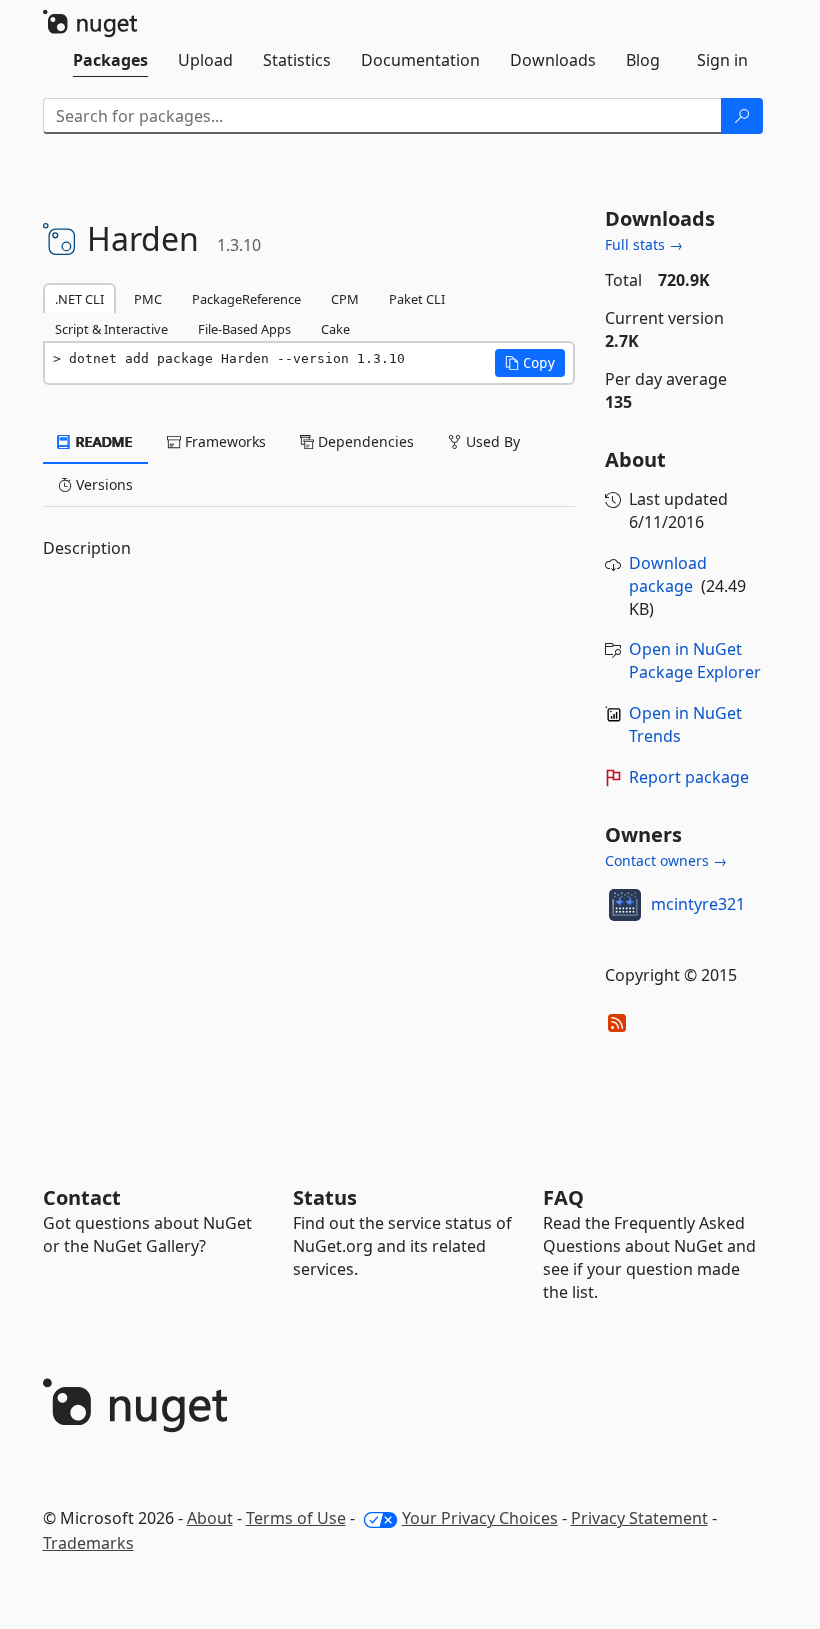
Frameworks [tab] (223, 441)
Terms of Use (296, 1518)
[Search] (742, 116)
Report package (689, 777)
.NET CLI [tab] (79, 299)
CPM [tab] (345, 299)
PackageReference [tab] (246, 299)
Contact (82, 1197)
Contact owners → (666, 860)
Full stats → (644, 244)
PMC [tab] (148, 299)
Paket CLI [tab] (417, 299)
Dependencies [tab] (364, 441)
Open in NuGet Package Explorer (695, 660)
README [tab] (102, 441)
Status (325, 1197)
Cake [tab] (335, 329)
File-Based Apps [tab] (244, 329)
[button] (530, 363)
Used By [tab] (491, 441)
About (210, 1518)
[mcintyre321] (625, 905)
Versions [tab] (102, 484)
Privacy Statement (639, 1518)
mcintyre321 (698, 904)
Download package (668, 574)
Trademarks (88, 1543)
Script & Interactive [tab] (111, 329)
